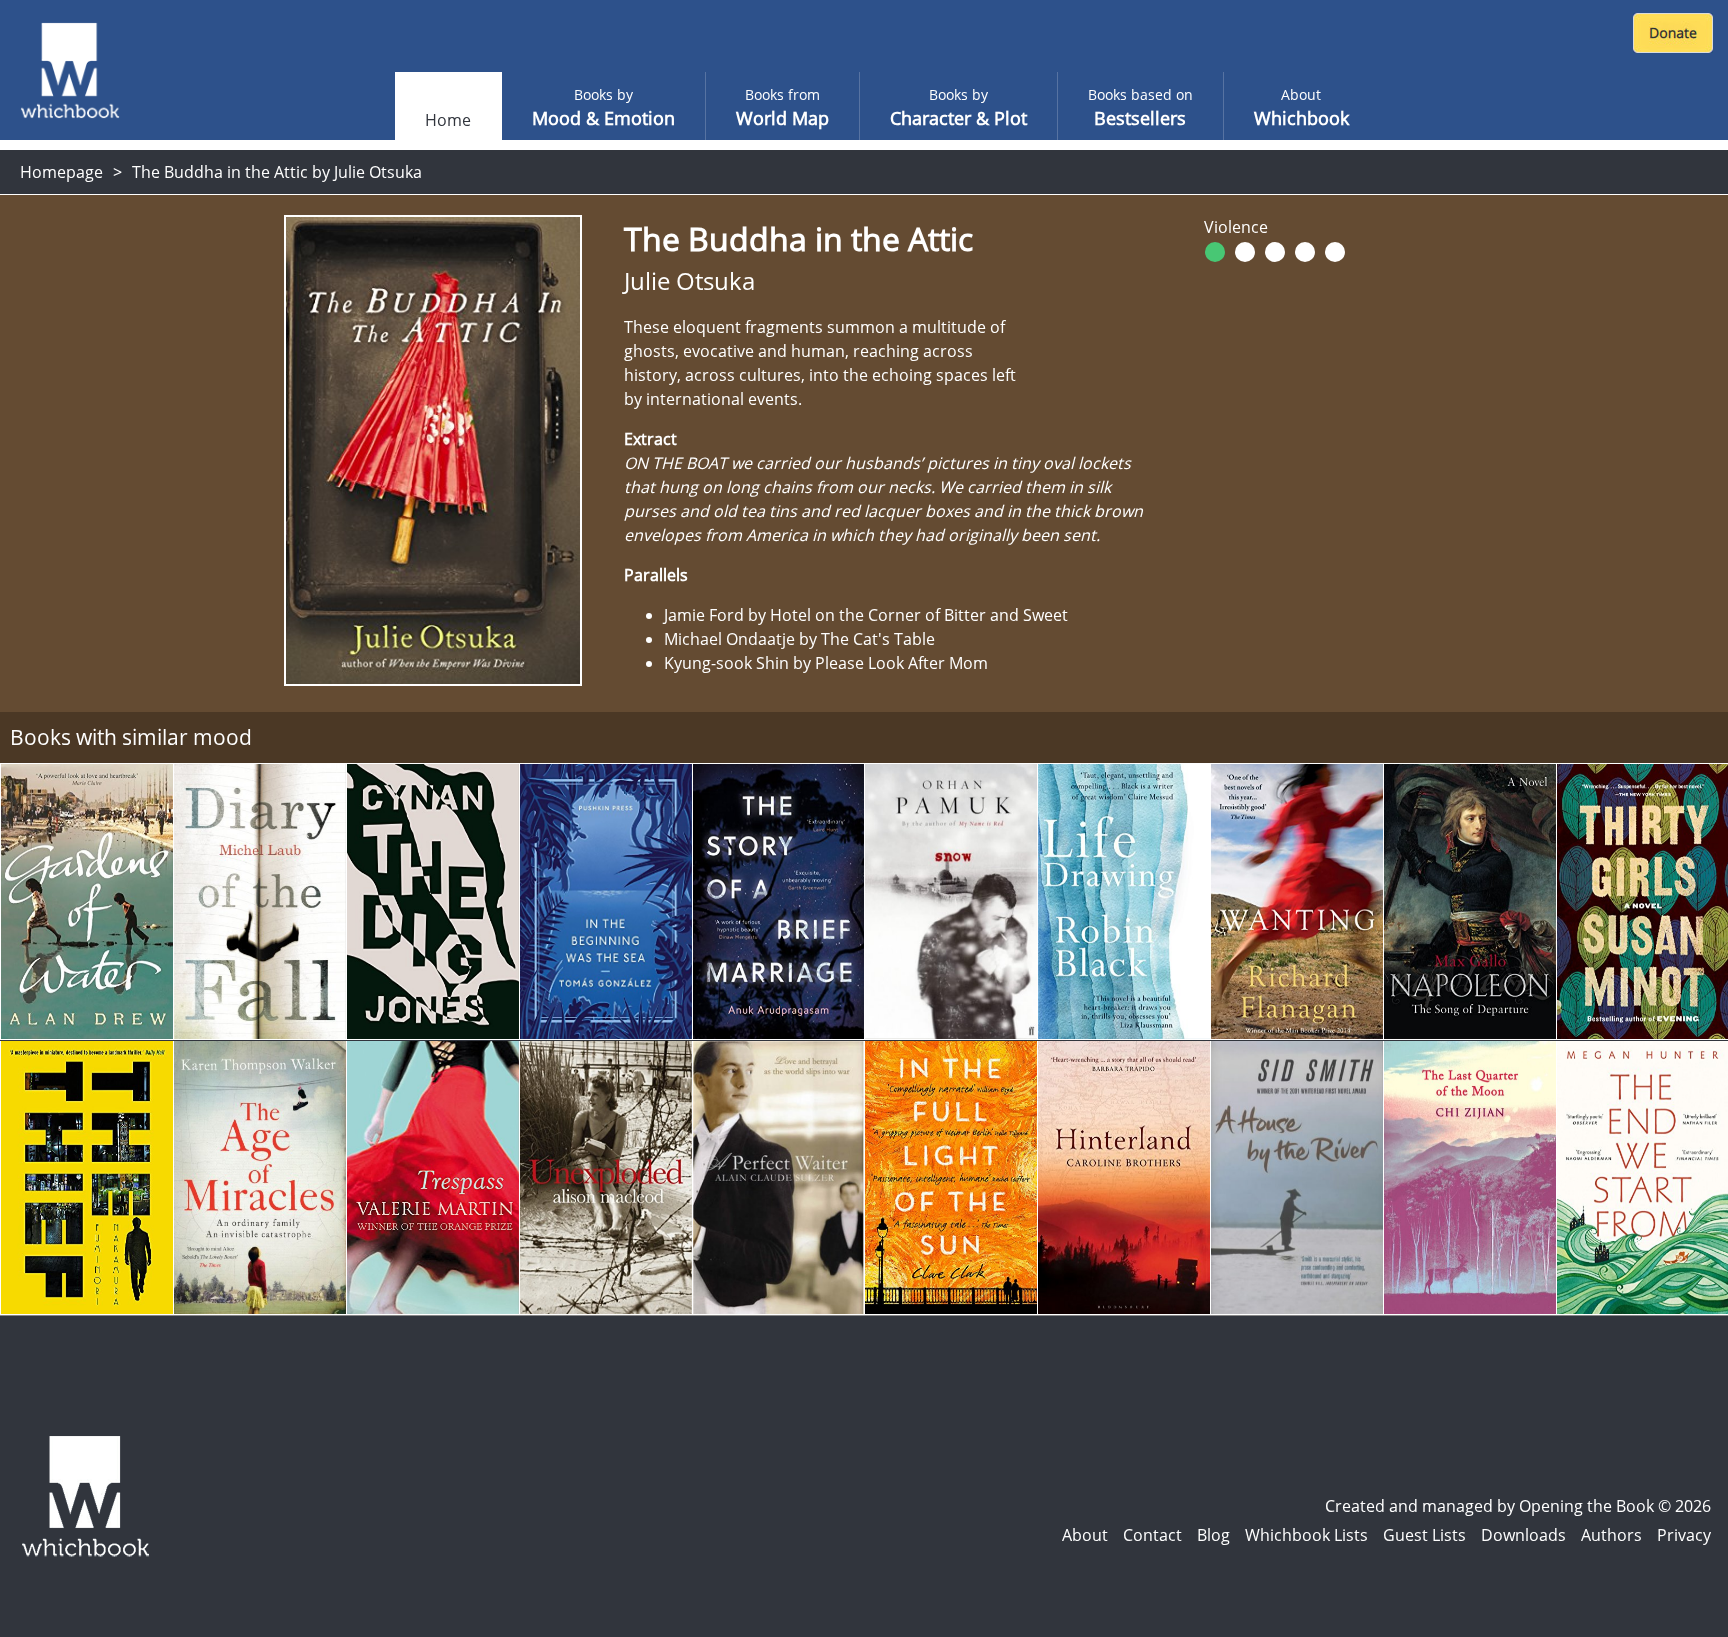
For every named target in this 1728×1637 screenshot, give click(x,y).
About (1085, 1535)
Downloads (1523, 1535)
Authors (1611, 1535)
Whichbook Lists (1306, 1535)
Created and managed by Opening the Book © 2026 (1518, 1506)
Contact (1152, 1535)
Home (448, 120)
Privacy (1684, 1535)
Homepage (61, 172)
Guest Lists (1424, 1535)
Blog (1213, 1535)
